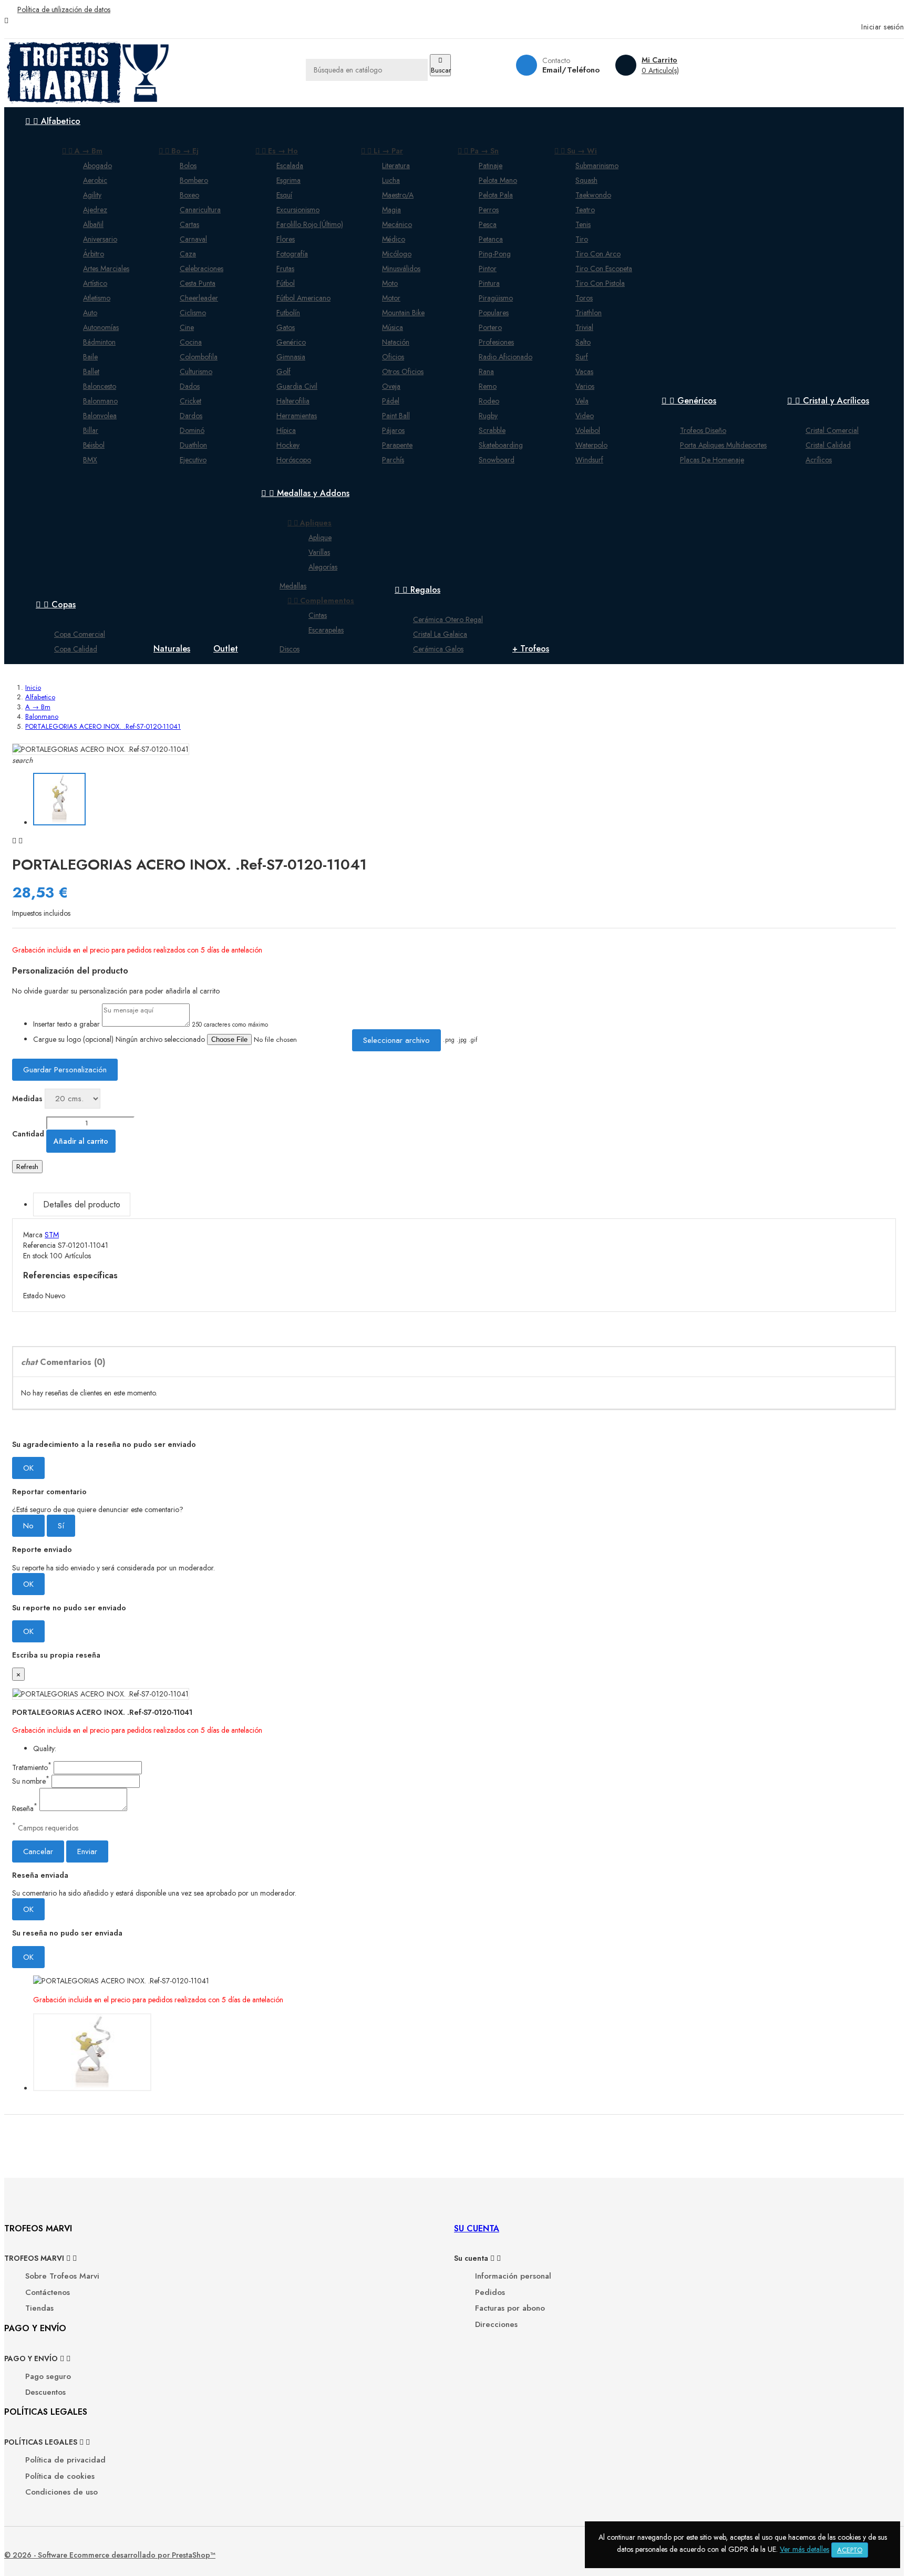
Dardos (191, 416)
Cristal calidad (828, 445)
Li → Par (382, 151)
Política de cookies (60, 2476)
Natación (396, 342)
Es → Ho (277, 151)
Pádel (391, 401)
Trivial (584, 327)
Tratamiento (32, 1767)
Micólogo (397, 254)
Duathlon (193, 445)
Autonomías (101, 327)
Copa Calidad (76, 649)
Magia (391, 210)
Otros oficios (403, 371)
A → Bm (82, 151)
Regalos (417, 590)
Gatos (286, 327)
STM (52, 1235)
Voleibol (588, 430)
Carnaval (193, 239)
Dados (190, 386)
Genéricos (689, 401)
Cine (187, 327)
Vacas (584, 371)
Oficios (393, 357)
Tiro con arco (598, 254)
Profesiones (496, 342)
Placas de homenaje (712, 460)
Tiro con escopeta (604, 268)
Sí (61, 1526)
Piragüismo (496, 298)
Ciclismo (193, 313)
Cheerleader (199, 298)
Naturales (172, 649)
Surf (582, 357)
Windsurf (589, 460)
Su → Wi (576, 151)
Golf (283, 371)
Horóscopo (294, 460)
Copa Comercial (80, 634)
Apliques (309, 523)
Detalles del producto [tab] (82, 1204)
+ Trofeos (531, 649)
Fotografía (292, 254)
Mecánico (397, 224)
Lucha (391, 180)
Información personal (513, 2276)
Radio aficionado (505, 357)
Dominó (192, 430)
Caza (188, 254)
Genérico (291, 342)
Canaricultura (200, 210)
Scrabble (492, 430)
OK (28, 1468)
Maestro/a (398, 195)
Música (393, 327)
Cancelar (38, 1851)
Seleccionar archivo (396, 1040)
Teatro (585, 210)
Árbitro (94, 254)
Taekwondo (593, 195)
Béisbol (94, 445)
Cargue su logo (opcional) (73, 1039)
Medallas (293, 586)
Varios (585, 386)
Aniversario (100, 239)
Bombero (194, 180)
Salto (583, 342)
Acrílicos (819, 460)
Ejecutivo (193, 460)
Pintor (488, 268)
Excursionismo (298, 210)
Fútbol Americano (303, 298)
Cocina (191, 342)
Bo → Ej (179, 151)
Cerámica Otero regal (448, 619)
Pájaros (393, 430)
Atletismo (97, 298)
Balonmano (100, 401)
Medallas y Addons (305, 493)
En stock (35, 1256)
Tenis (583, 224)
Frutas (285, 268)
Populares (494, 313)
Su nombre (31, 1781)
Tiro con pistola (600, 283)
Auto (90, 313)
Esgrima (288, 180)
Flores (286, 239)
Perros (489, 210)
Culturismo (196, 371)
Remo (488, 386)
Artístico (95, 283)
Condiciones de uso (61, 2492)
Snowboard (497, 460)
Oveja (391, 386)
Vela (582, 401)
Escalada (290, 165)
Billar (91, 430)
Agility (92, 195)
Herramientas (297, 416)
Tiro (582, 239)
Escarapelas (326, 630)
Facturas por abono (510, 2308)
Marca (33, 1235)
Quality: (45, 1749)
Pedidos (490, 2293)
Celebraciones (202, 268)
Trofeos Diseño (703, 430)
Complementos (321, 601)
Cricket (190, 401)
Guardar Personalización (65, 1070)
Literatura (396, 165)
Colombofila (199, 357)
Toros (584, 298)
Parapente (397, 445)
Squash (586, 180)
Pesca (488, 224)
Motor (391, 298)
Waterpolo (591, 445)
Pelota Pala (496, 195)
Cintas (318, 615)
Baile (90, 357)
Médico (394, 239)
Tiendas (39, 2308)
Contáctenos (48, 2293)
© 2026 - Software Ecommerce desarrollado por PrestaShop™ (110, 2555)
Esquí (284, 195)
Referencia (40, 1245)
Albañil (93, 224)
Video (585, 416)
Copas (56, 604)
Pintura (489, 283)
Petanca (491, 239)
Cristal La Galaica (440, 634)
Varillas (319, 552)
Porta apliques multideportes (723, 445)
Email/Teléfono (571, 70)
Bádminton (99, 342)
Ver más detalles (804, 2549)
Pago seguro (48, 2377)
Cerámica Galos (438, 649)
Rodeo (489, 401)
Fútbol (286, 283)
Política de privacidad (65, 2460)
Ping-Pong (495, 254)
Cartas (189, 224)
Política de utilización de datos (64, 9)
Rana (486, 371)
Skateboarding (501, 445)
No (28, 1526)
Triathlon (589, 313)
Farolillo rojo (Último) (310, 224)
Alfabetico (53, 121)
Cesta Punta (198, 283)
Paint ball (396, 416)
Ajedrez (95, 210)
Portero (490, 327)
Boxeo (189, 195)
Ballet (91, 371)
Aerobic (95, 180)
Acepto (850, 2550)
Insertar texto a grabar (66, 1024)
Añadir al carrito (81, 1141)
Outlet (226, 649)
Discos (290, 649)
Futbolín (288, 313)
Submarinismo (597, 165)
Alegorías (323, 567)
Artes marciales (106, 268)
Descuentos (45, 2392)
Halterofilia (293, 401)
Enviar (87, 1851)
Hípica (286, 430)
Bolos (188, 165)
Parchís (393, 460)
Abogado (97, 165)
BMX (90, 460)
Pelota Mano (498, 180)
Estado (34, 1296)
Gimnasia (291, 357)
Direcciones (496, 2325)
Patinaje (491, 165)
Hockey (288, 445)
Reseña (25, 1808)
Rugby (488, 416)
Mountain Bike (403, 313)
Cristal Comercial (832, 430)
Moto (390, 283)
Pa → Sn (478, 151)
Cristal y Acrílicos (828, 401)
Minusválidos (401, 268)
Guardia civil (297, 386)
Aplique (320, 537)
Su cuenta (477, 2228)
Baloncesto (100, 386)
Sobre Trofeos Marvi (62, 2276)
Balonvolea (100, 416)
